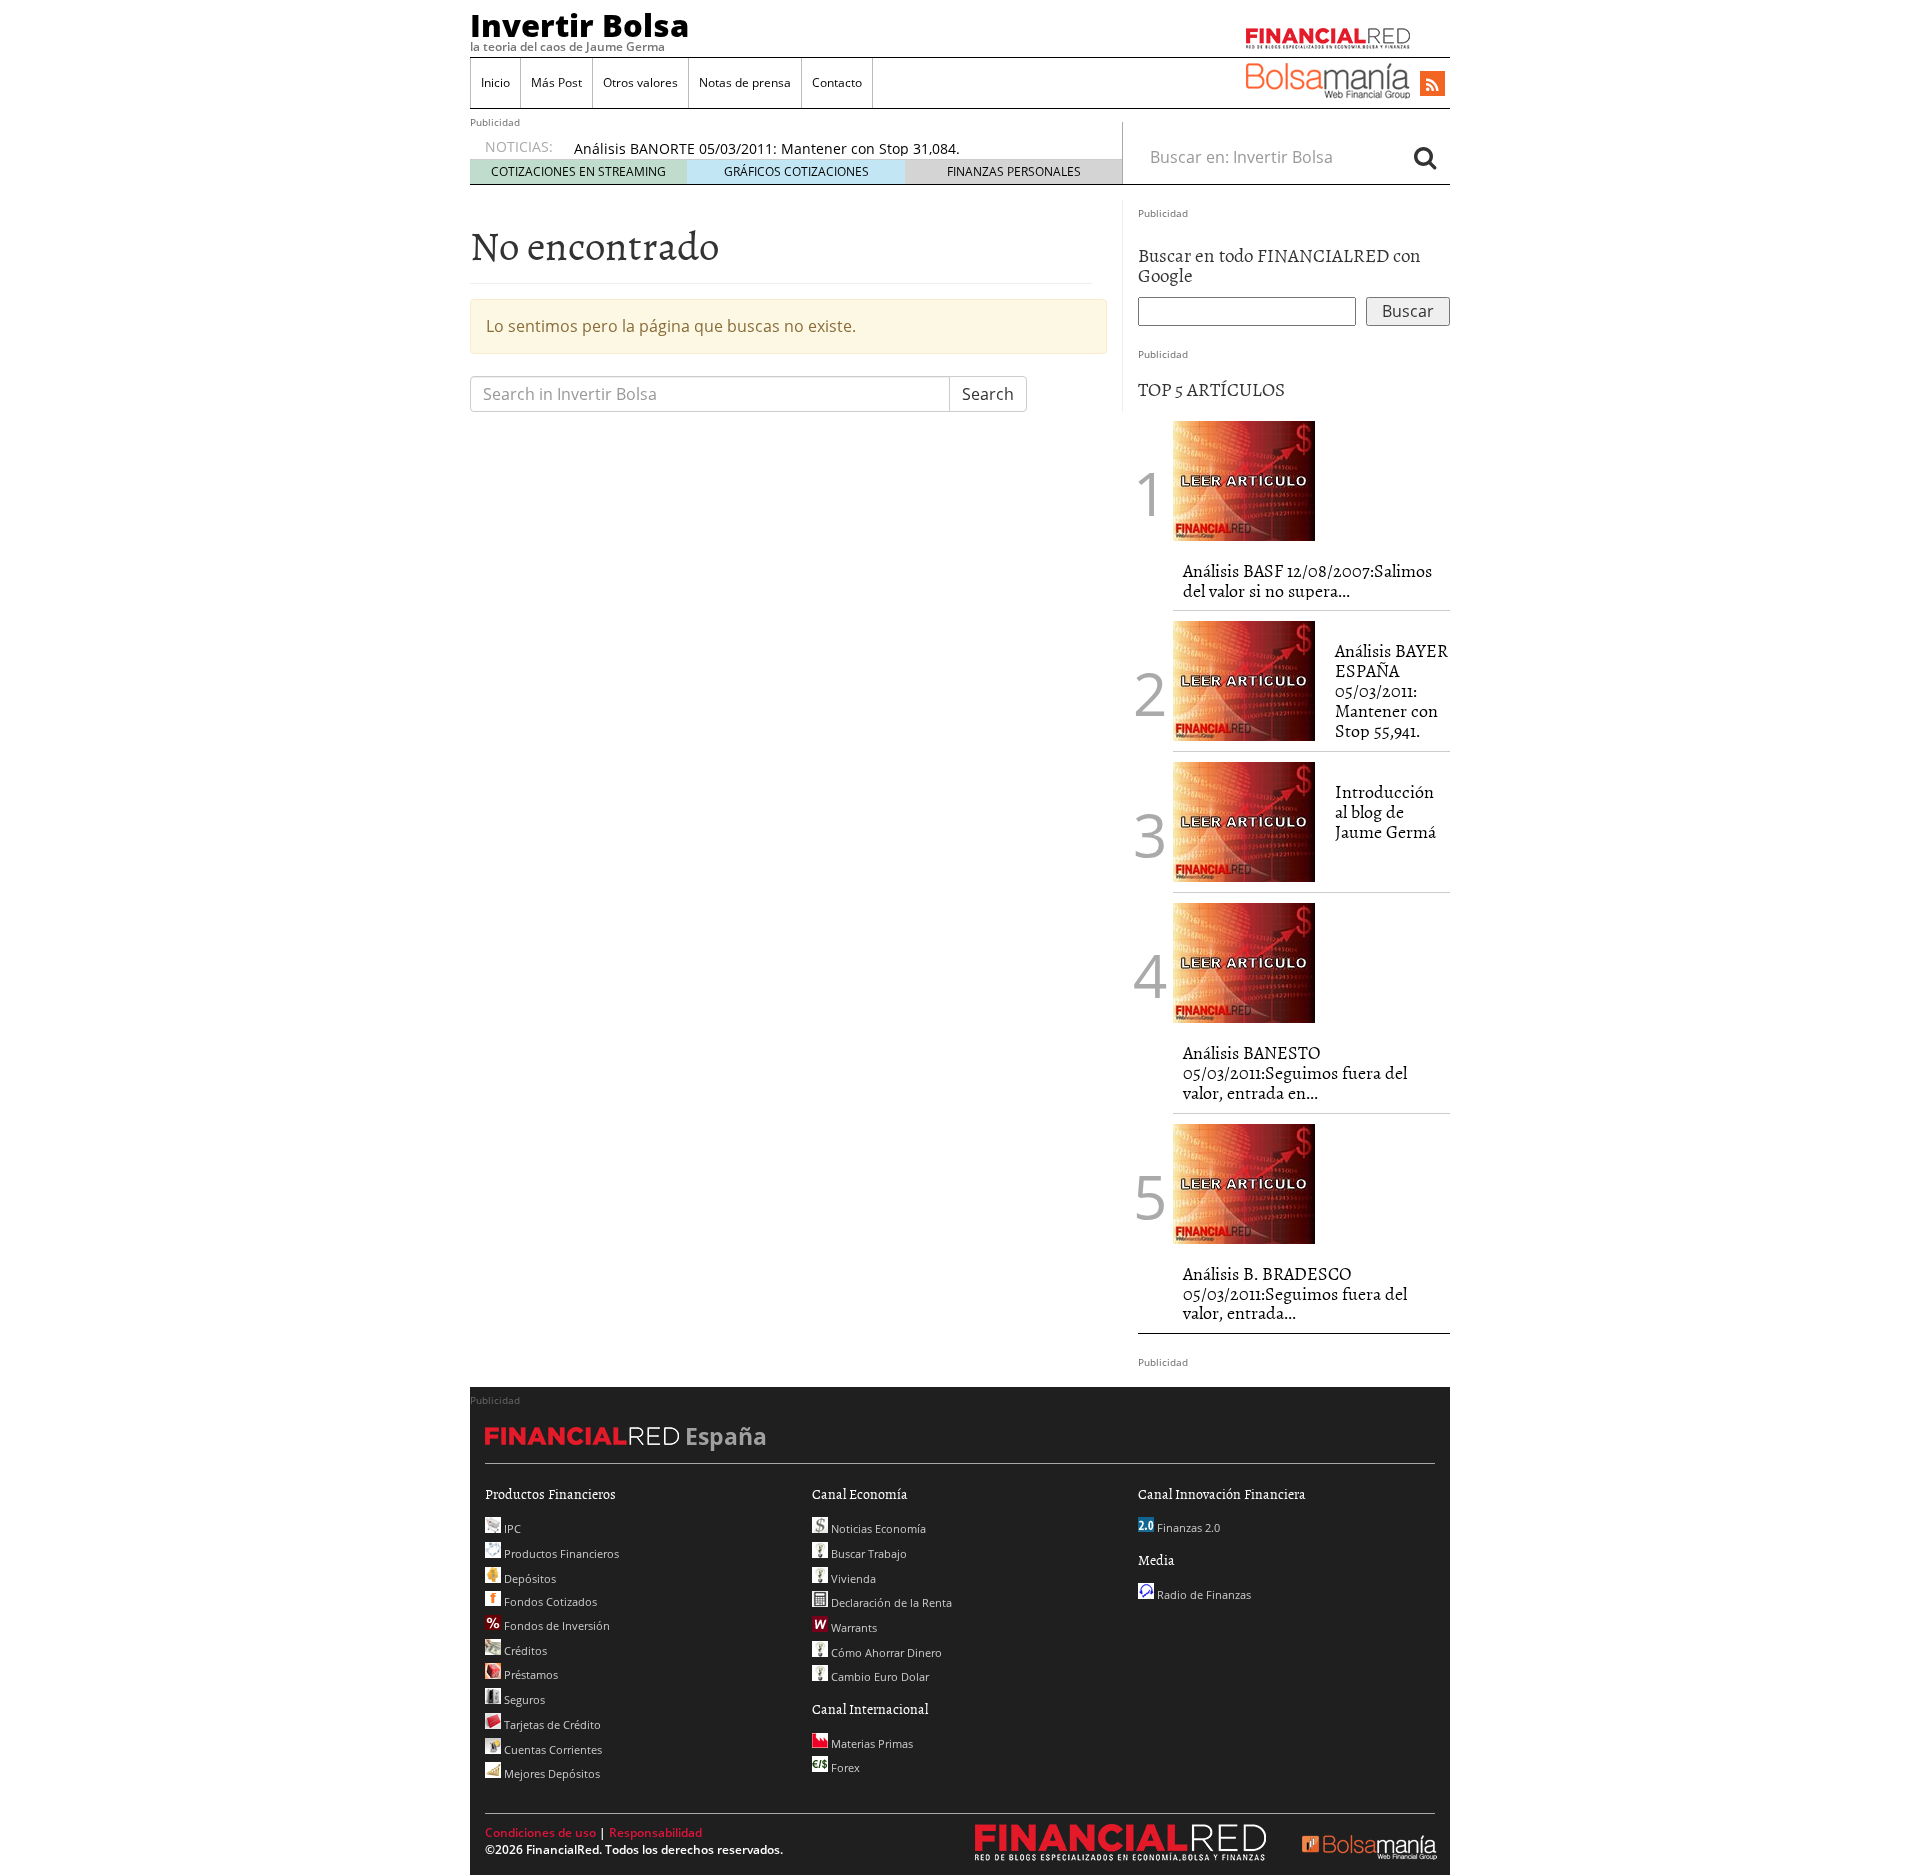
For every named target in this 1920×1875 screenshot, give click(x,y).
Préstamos (529, 1674)
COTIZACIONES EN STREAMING (578, 171)
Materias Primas (870, 1743)
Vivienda (852, 1578)
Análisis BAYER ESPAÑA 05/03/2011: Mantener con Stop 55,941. (1391, 690)
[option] (829, 149)
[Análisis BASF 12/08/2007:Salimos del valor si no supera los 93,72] (1244, 479)
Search (988, 394)
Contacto (837, 82)
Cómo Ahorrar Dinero (885, 1652)
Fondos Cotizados (549, 1601)
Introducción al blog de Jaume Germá (1385, 811)
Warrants (852, 1627)
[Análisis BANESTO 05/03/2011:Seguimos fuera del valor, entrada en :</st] (1244, 962)
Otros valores (640, 82)
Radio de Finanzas (1202, 1594)
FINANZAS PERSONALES (1014, 171)
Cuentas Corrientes (551, 1749)
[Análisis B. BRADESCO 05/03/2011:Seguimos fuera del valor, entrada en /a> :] (1244, 1182)
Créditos (524, 1650)
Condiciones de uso (540, 1832)
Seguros (523, 1699)
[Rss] (1432, 85)
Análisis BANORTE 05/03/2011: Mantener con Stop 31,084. (767, 148)
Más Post (556, 82)
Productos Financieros (560, 1553)
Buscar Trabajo (867, 1553)
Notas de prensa (745, 82)
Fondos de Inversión (555, 1625)
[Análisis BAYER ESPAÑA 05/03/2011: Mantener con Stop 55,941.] (1244, 680)
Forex (844, 1767)
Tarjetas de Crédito (551, 1724)
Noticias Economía (877, 1528)
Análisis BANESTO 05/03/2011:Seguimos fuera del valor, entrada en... (1295, 1072)
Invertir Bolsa (579, 25)
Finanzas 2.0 (1187, 1527)
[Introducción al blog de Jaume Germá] (1244, 821)
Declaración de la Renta (890, 1602)
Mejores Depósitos (550, 1773)
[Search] (1425, 157)
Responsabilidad (655, 1832)
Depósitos (528, 1578)
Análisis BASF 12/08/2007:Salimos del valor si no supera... (1307, 580)
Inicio (495, 82)
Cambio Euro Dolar (878, 1676)
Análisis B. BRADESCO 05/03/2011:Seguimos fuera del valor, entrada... (1295, 1293)
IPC (511, 1528)
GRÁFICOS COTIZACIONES (796, 171)
